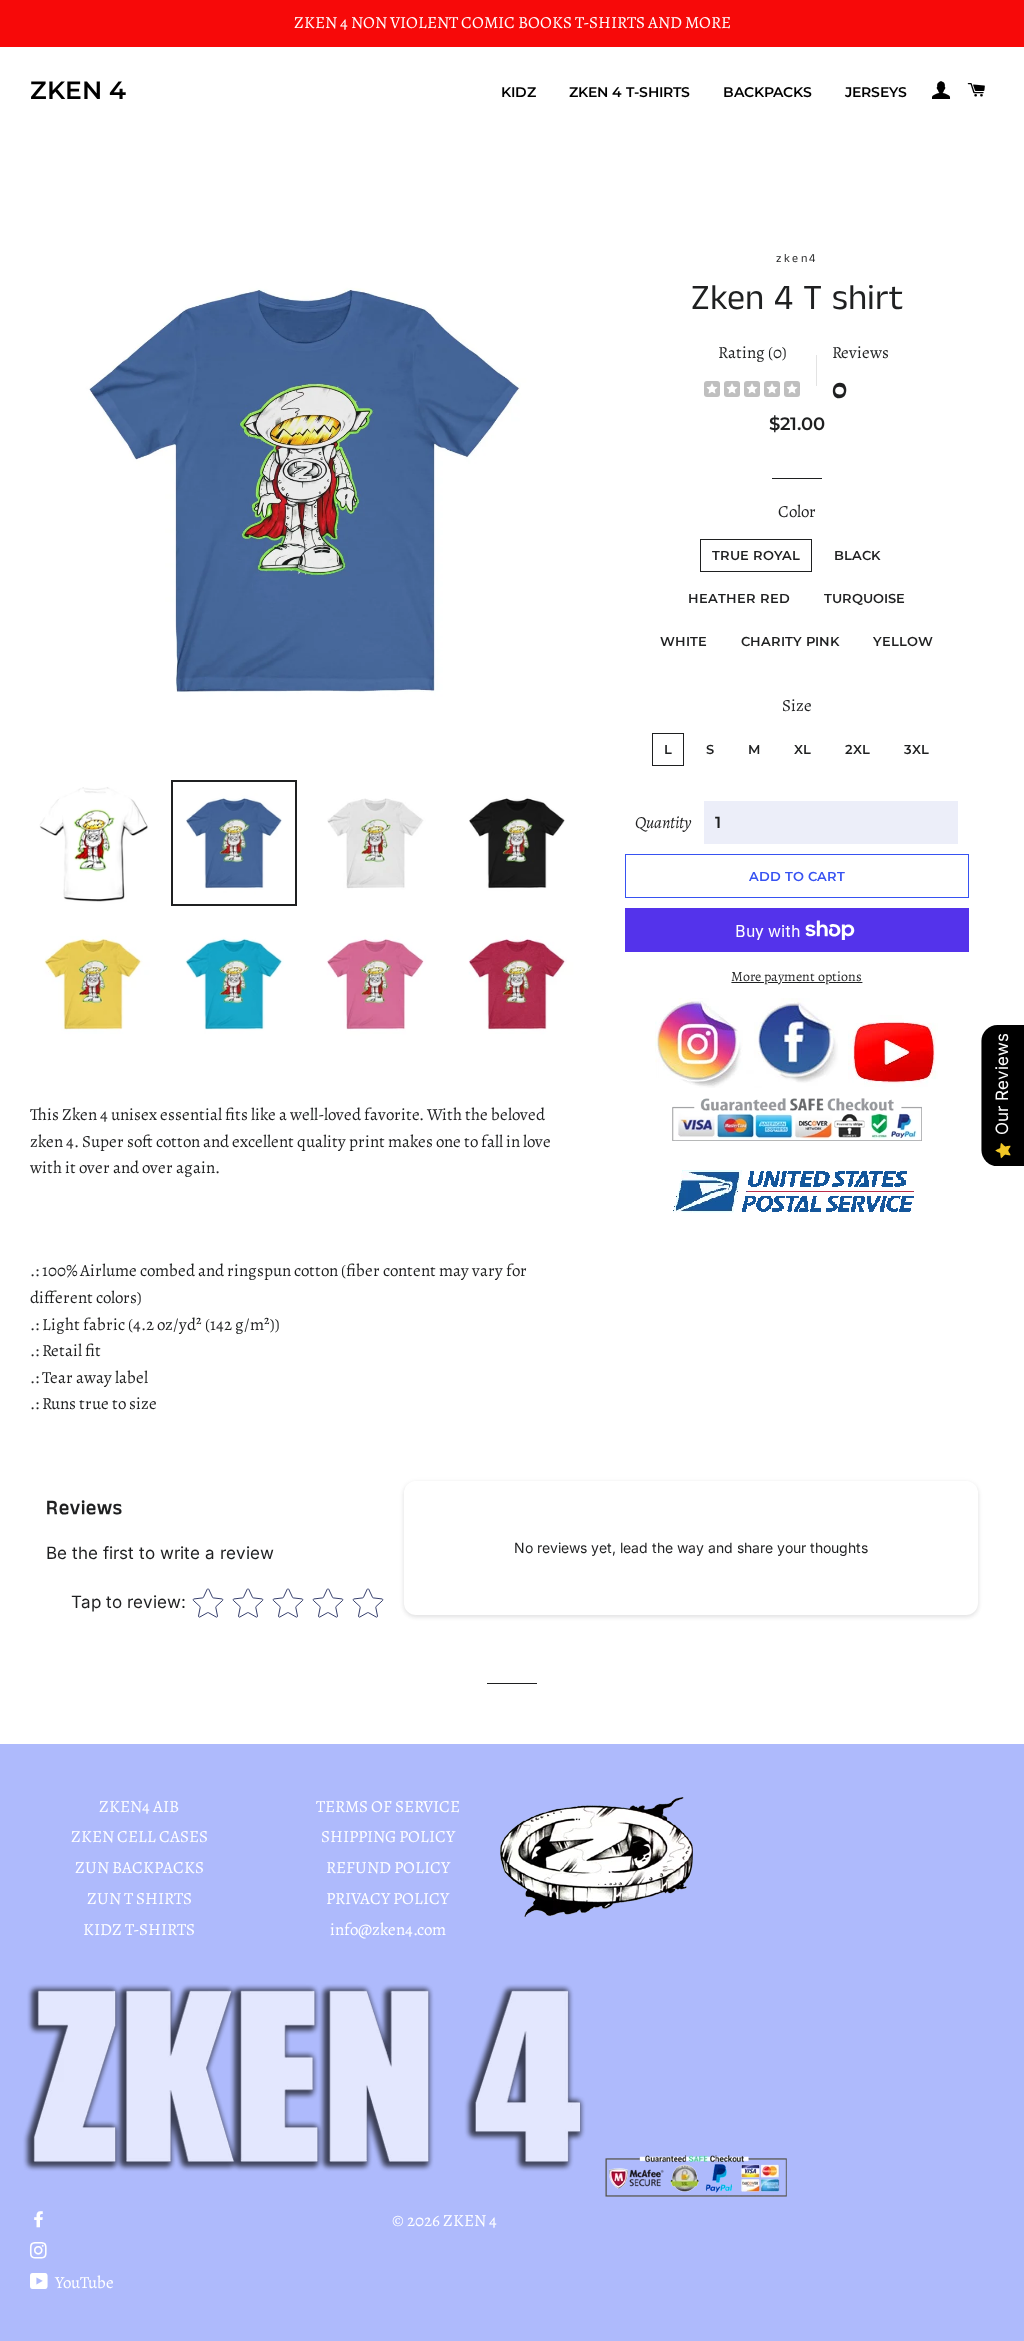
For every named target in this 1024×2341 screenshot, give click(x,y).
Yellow (903, 641)
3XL (916, 749)
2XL (857, 749)
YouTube (83, 2282)
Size (797, 705)
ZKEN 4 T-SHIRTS (629, 92)
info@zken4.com (388, 1929)
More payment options (796, 976)
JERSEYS (876, 92)
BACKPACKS (767, 92)
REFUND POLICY (388, 1867)
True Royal (756, 555)
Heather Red (739, 598)
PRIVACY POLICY (387, 1898)
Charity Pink (790, 641)
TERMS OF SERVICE (388, 1806)
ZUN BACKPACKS (139, 1867)
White (683, 641)
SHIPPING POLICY (388, 1836)
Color (797, 511)
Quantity (663, 822)
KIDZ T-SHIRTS (139, 1929)
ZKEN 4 (78, 90)
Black (857, 555)
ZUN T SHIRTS (139, 1898)
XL (802, 749)
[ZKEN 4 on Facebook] (40, 2220)
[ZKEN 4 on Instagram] (40, 2251)
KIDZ (518, 92)
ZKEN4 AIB (139, 1806)
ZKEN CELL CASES (139, 1836)
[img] (752, 391)
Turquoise (864, 598)
